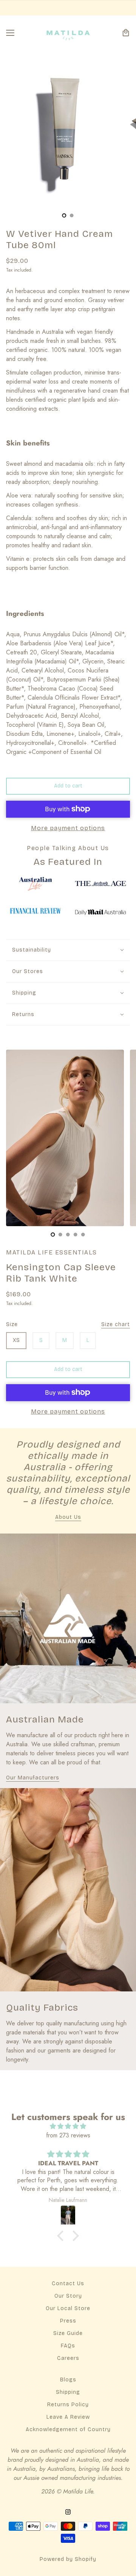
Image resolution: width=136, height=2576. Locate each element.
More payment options (68, 828)
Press (68, 2321)
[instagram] (68, 2511)
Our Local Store (68, 2308)
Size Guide (68, 2333)
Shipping (68, 2392)
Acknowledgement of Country (68, 2429)
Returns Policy (68, 2405)
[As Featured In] (36, 884)
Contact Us (68, 2284)
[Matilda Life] (68, 33)
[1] (72, 215)
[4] (83, 1234)
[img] (68, 2126)
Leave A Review (68, 2417)
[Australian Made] (68, 1618)
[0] (64, 215)
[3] (76, 1234)
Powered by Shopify (68, 2559)
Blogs (68, 2380)
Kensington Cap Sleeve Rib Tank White (61, 1273)
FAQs (68, 2346)
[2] (68, 1234)
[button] (62, 2236)
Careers (68, 2358)
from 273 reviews (68, 2135)
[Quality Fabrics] (68, 1890)
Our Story (68, 2296)
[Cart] (126, 33)
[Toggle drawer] (10, 33)
